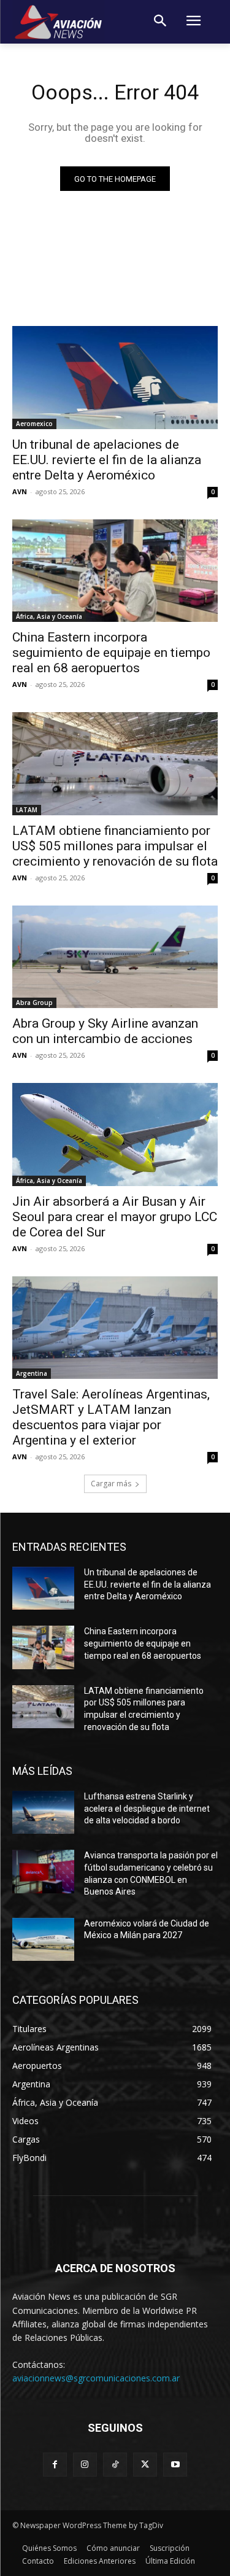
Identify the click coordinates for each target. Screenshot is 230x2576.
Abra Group (34, 1003)
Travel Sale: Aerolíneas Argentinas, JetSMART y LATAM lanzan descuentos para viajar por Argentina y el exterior (111, 1417)
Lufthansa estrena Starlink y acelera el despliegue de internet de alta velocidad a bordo (147, 1808)
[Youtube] (175, 2465)
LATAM (27, 810)
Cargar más (111, 1484)
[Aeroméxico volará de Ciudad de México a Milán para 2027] (43, 1939)
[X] (145, 2465)
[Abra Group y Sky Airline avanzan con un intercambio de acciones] (115, 957)
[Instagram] (85, 2465)
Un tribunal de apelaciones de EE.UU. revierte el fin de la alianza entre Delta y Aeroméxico (107, 460)
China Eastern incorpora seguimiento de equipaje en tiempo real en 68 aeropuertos (111, 653)
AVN (20, 491)
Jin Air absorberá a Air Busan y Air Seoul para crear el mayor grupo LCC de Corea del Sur (115, 1217)
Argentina (32, 1373)
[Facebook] (55, 2465)
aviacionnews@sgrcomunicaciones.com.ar (96, 2378)
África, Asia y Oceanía (49, 616)
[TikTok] (115, 2465)
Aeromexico (34, 424)
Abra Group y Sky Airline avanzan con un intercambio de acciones (105, 1031)
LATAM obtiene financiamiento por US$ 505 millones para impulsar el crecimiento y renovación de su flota (115, 846)
